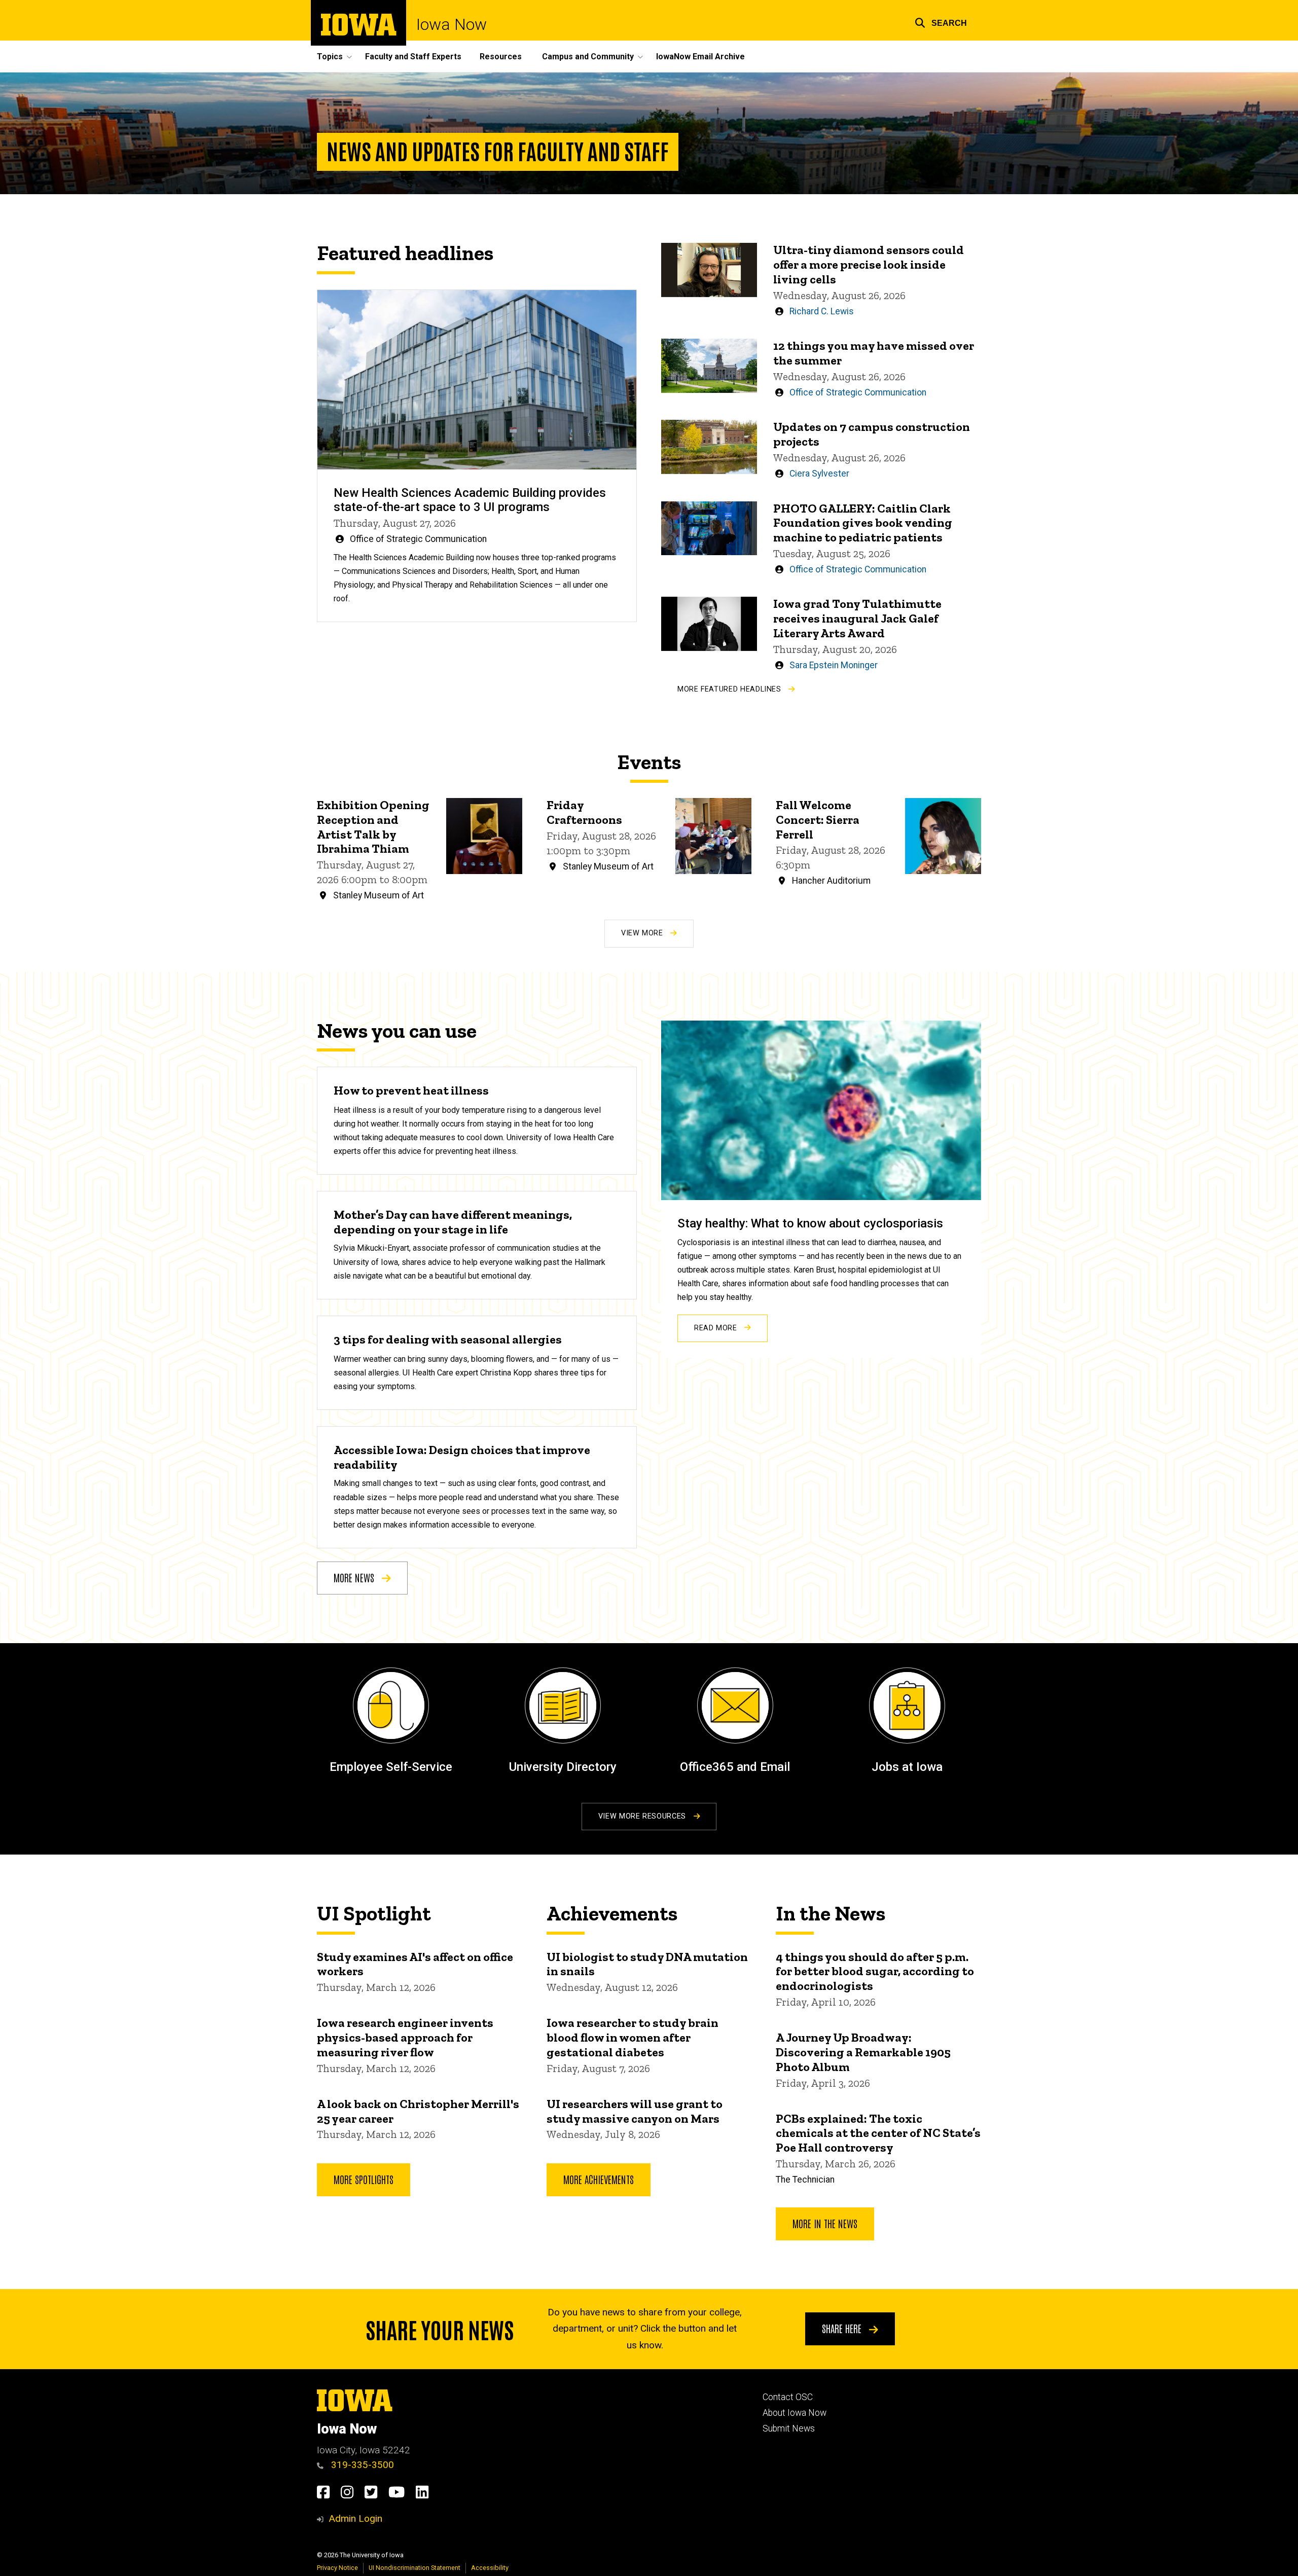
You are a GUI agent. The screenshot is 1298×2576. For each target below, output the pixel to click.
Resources (501, 57)
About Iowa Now (795, 2413)
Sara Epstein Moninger (834, 665)
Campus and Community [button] (588, 57)
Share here (843, 2328)
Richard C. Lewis (822, 311)
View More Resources (643, 1816)
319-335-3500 (361, 2465)
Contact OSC (788, 2397)
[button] (941, 22)
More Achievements (599, 2179)
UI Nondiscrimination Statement (414, 2568)
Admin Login (355, 2518)
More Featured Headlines (730, 689)
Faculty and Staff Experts (413, 57)
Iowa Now (452, 24)
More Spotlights (364, 2179)
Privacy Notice (337, 2568)
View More (643, 933)
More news (355, 1577)
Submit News (789, 2428)
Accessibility (490, 2568)
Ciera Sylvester (819, 474)
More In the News (825, 2223)
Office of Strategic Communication (418, 539)
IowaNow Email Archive (700, 57)
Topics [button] (330, 57)
